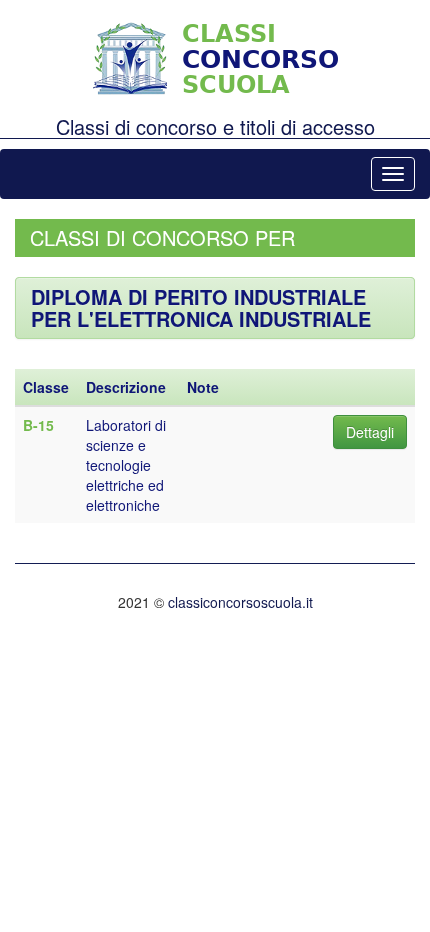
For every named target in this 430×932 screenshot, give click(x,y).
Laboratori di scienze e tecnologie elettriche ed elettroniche (126, 465)
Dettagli (370, 432)
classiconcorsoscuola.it (240, 602)
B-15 (38, 425)
